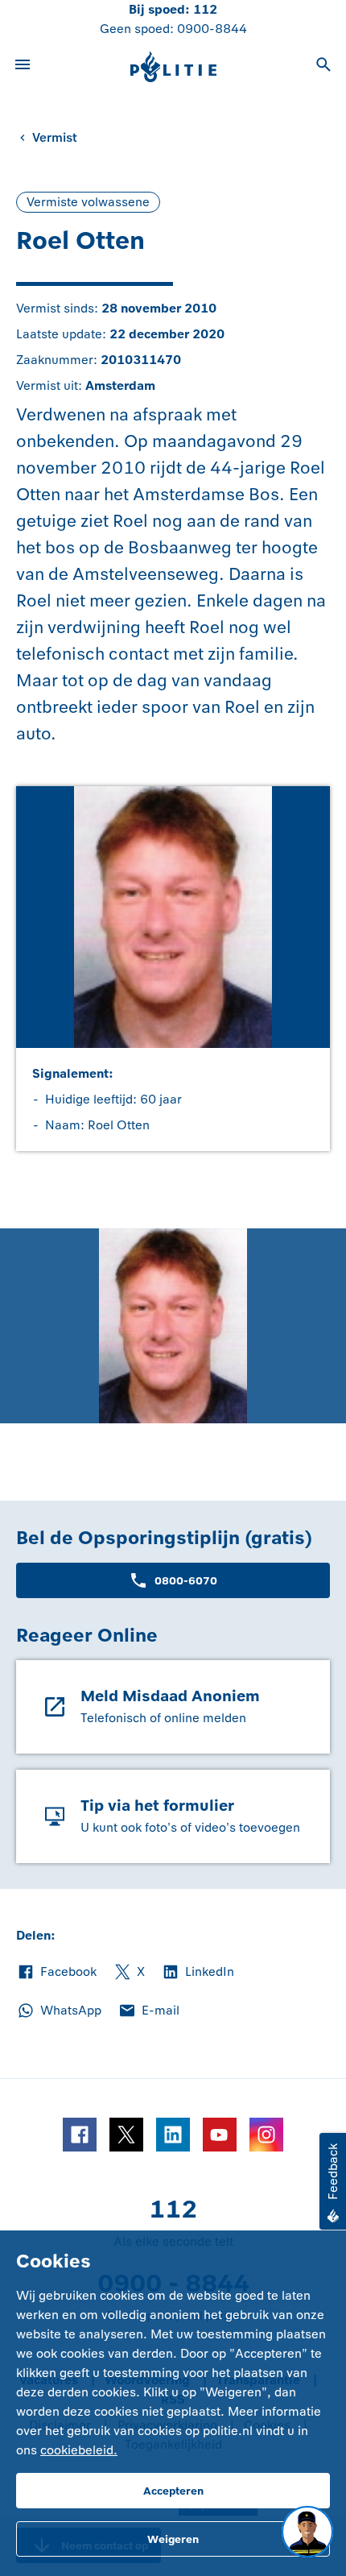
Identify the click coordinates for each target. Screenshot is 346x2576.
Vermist (55, 137)
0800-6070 (186, 1581)
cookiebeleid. (79, 2450)
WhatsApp (59, 2011)
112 (205, 9)
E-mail (148, 2011)
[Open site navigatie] (23, 67)
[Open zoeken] (323, 67)
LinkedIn (198, 1973)
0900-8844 (212, 29)
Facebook (56, 1973)
